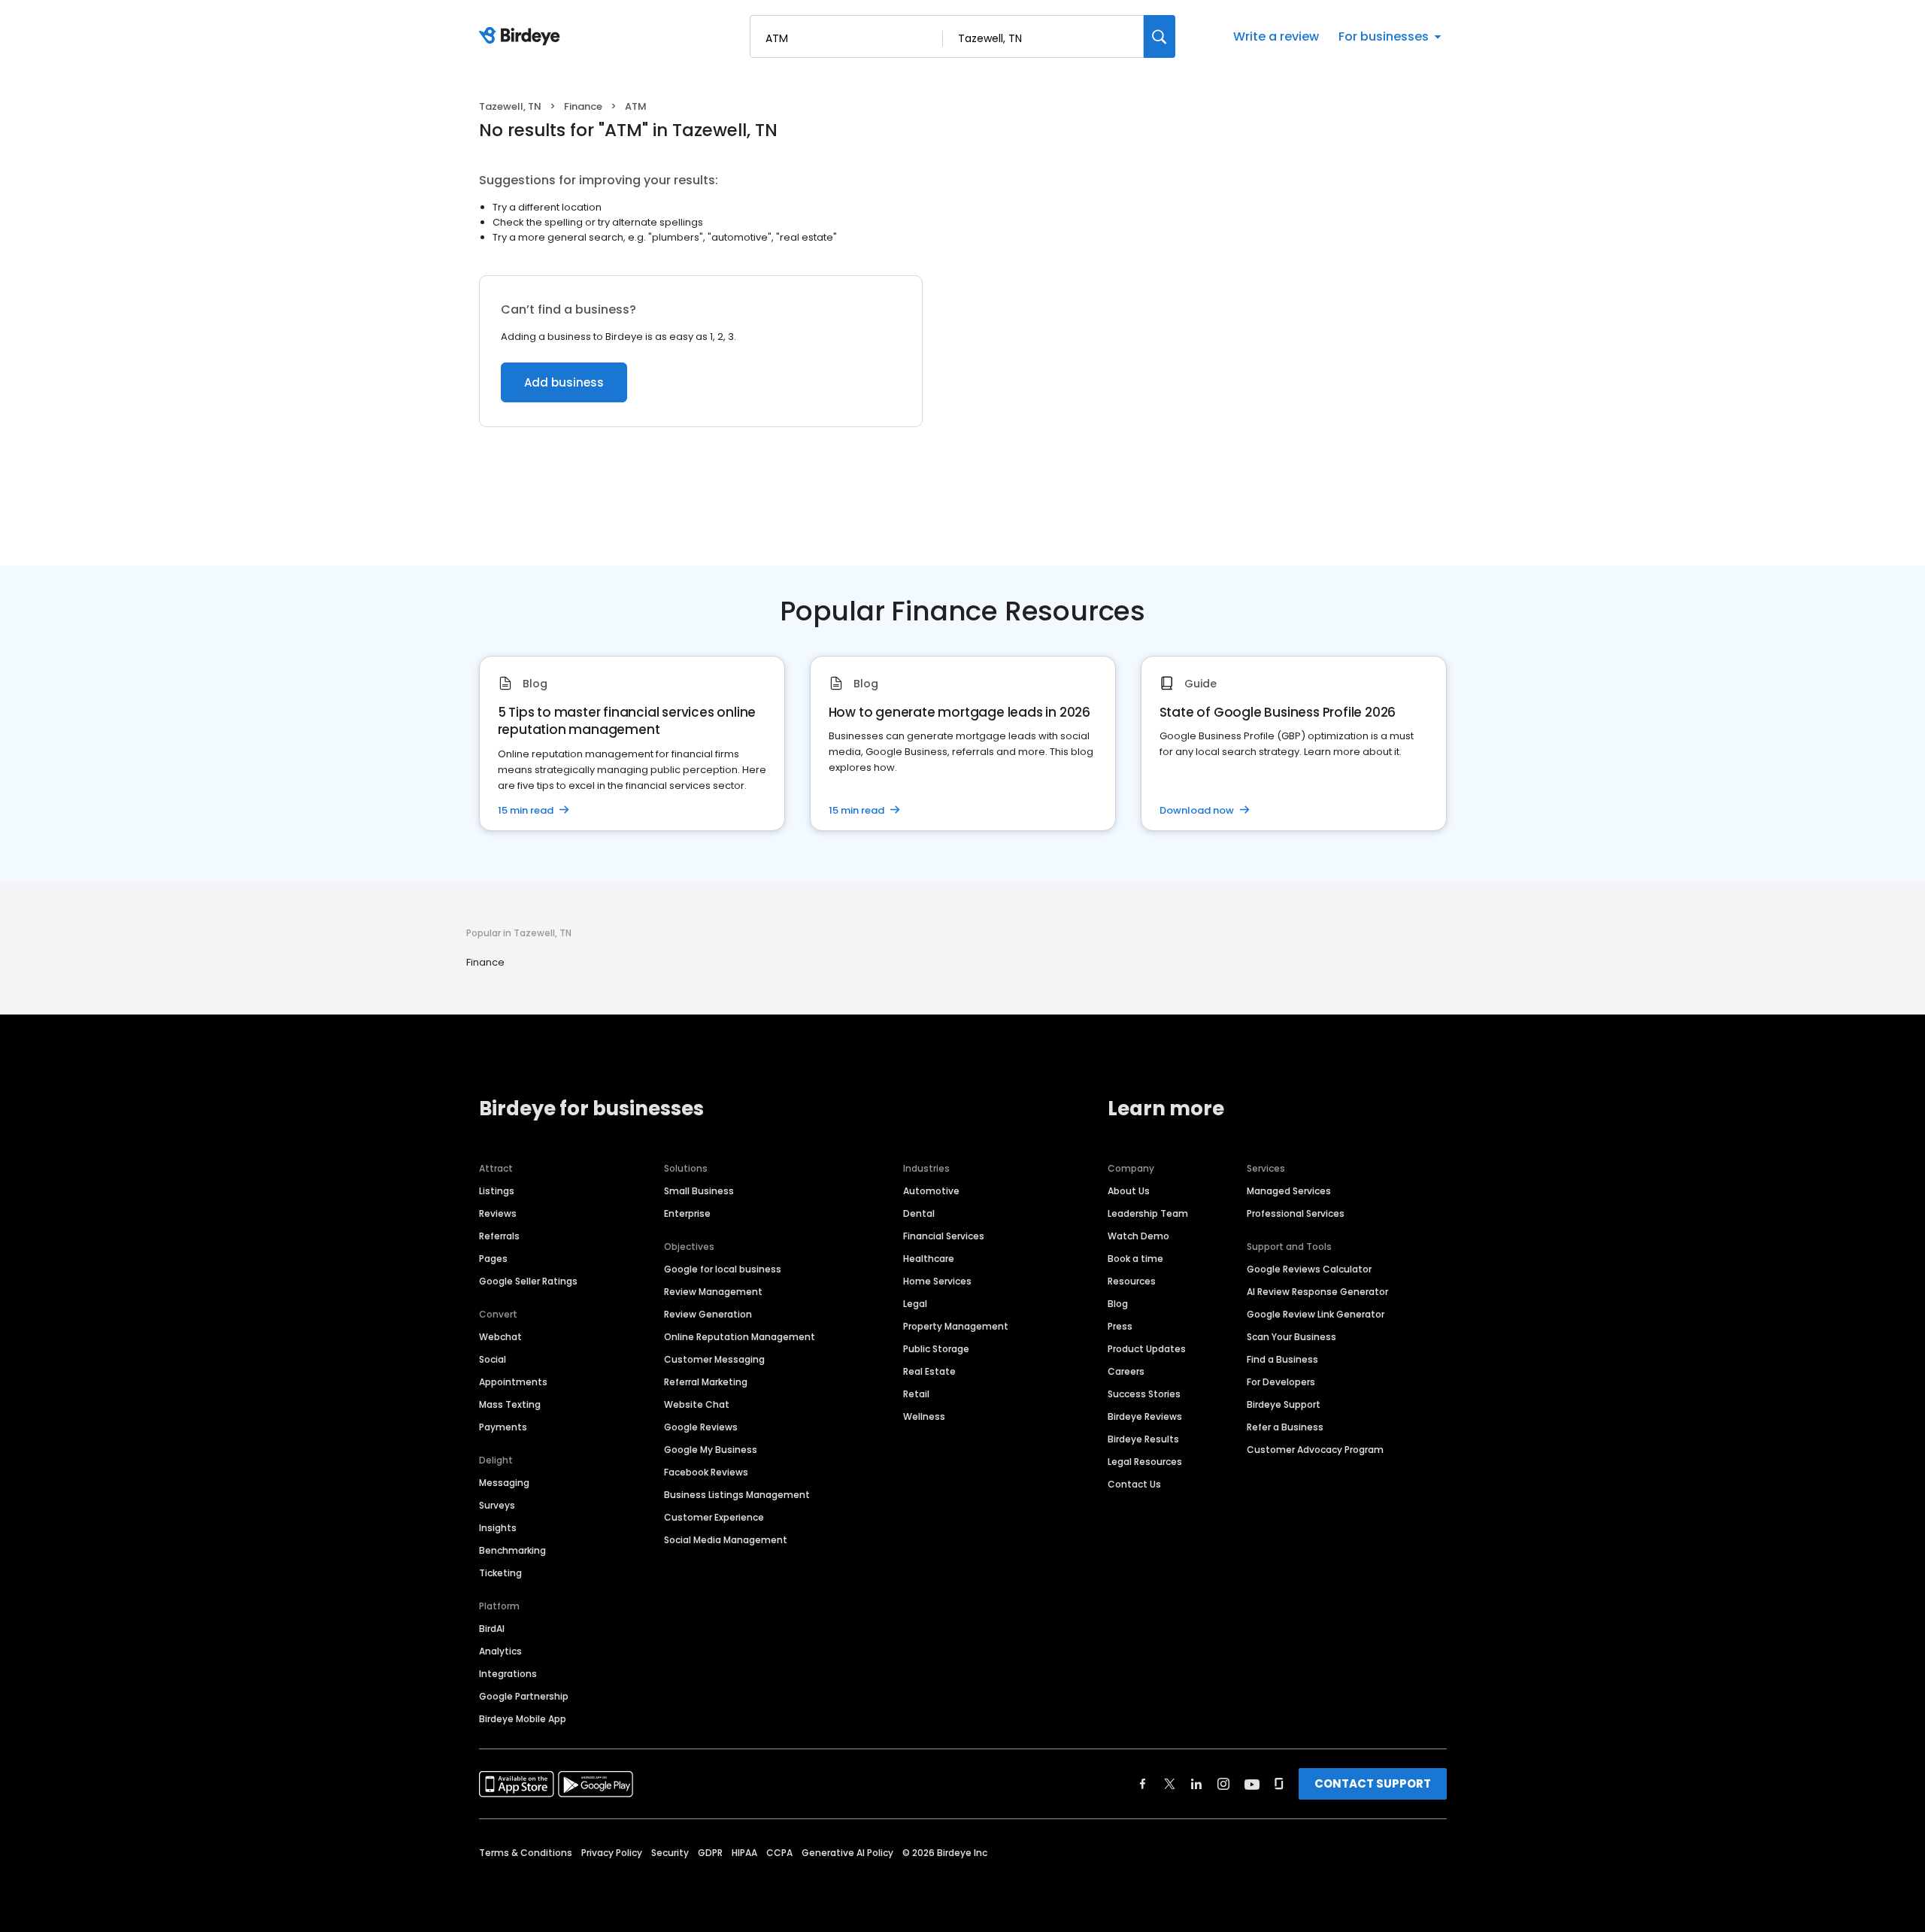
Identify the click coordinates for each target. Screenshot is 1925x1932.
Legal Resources (1145, 1462)
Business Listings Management (737, 1495)
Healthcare (929, 1259)
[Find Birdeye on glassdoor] (1279, 1784)
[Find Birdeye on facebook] (1143, 1784)
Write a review (1276, 36)
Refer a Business (1285, 1427)
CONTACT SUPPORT (1373, 1783)
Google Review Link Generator (1316, 1314)
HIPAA (744, 1853)
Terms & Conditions (526, 1853)
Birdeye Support (1284, 1404)
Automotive (931, 1191)
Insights (498, 1528)
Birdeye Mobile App (523, 1719)
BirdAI (492, 1629)
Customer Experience (714, 1517)
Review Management (713, 1292)
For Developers (1281, 1382)
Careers (1126, 1371)
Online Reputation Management (740, 1337)
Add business (564, 382)
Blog (1118, 1304)
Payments (503, 1427)
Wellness (924, 1416)
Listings (497, 1191)
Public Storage (936, 1349)
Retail (916, 1394)
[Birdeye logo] (522, 37)
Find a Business (1282, 1359)
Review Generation (708, 1314)
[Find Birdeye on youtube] (1252, 1784)
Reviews (498, 1213)
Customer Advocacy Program (1315, 1450)
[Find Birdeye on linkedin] (1196, 1784)
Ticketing (500, 1573)
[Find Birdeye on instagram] (1223, 1784)
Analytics (500, 1651)
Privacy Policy (612, 1853)
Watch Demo (1138, 1236)
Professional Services (1296, 1213)
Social (493, 1359)
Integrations (508, 1674)
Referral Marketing (706, 1382)
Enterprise (687, 1213)
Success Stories (1144, 1394)
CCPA (779, 1853)
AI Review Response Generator (1317, 1292)
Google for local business (723, 1269)
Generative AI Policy (847, 1853)
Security (670, 1853)
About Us (1129, 1191)
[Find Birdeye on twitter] (1170, 1784)
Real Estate (929, 1371)
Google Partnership (524, 1696)
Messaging (504, 1483)
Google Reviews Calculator (1309, 1269)
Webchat (500, 1337)
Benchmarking (512, 1550)
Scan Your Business (1291, 1337)
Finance (583, 106)
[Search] (1160, 36)
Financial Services (944, 1236)
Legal (915, 1304)
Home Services (937, 1281)
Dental (919, 1213)
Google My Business (711, 1450)
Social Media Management (726, 1540)
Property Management (956, 1326)
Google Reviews (701, 1427)
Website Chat (697, 1404)
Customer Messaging (714, 1359)
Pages (493, 1259)
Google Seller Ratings (528, 1281)
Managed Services (1289, 1191)
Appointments (513, 1382)
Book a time (1135, 1259)
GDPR (710, 1853)
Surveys (497, 1505)
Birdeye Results (1143, 1439)
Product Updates (1147, 1349)
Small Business (699, 1191)
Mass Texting (510, 1404)
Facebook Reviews (706, 1472)
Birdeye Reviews (1145, 1416)
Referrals (499, 1236)
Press (1120, 1326)
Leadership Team (1148, 1213)
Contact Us (1134, 1484)
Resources (1132, 1281)
